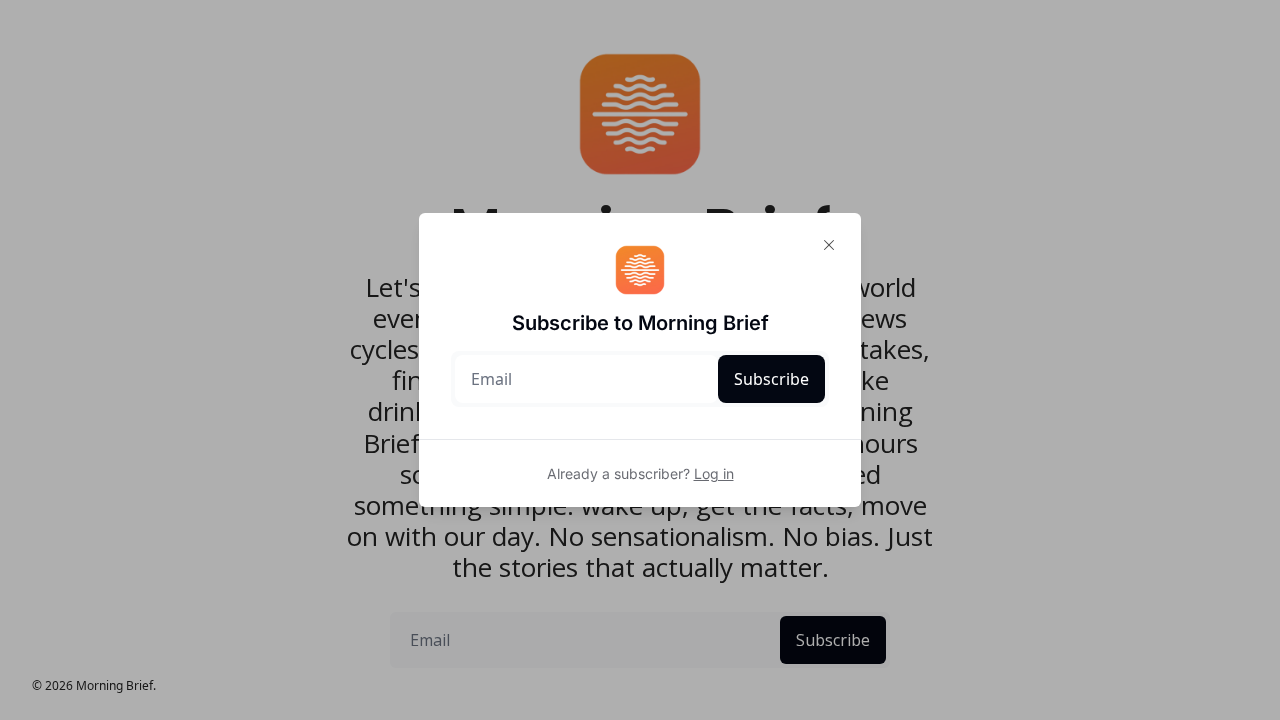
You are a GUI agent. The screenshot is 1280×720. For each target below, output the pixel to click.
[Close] (829, 245)
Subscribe (771, 379)
